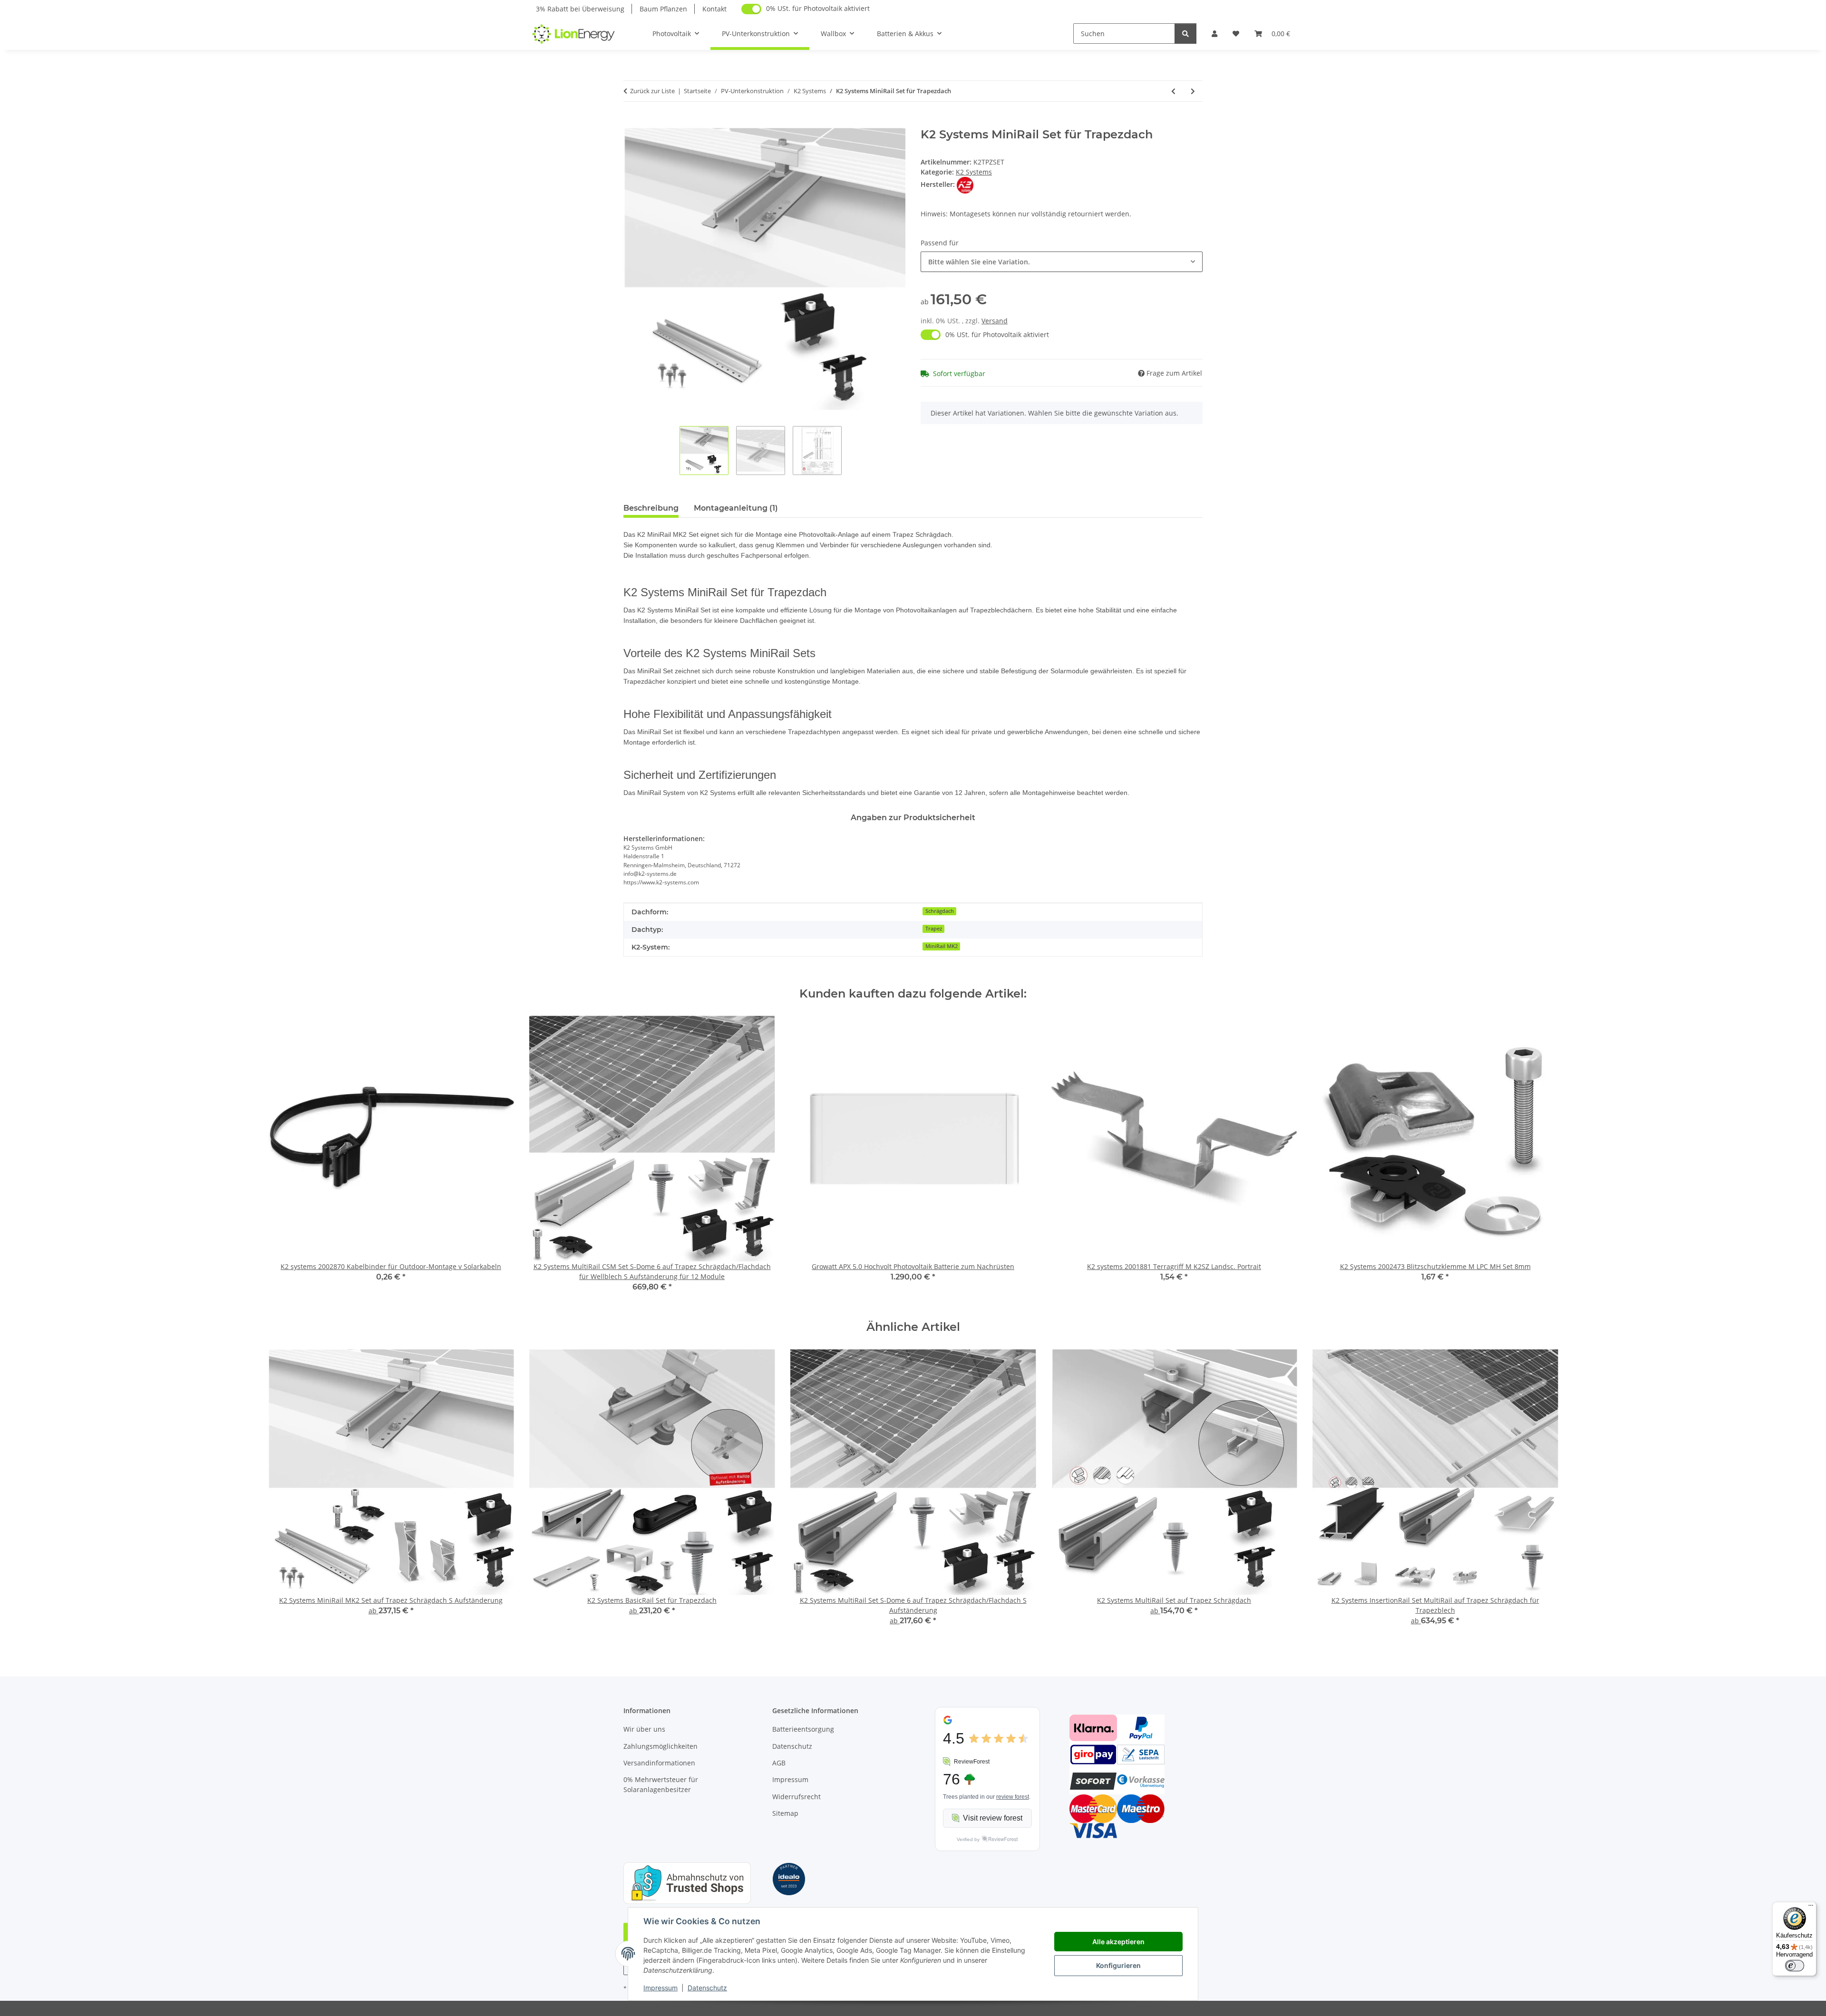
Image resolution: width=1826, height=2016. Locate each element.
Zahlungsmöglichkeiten (660, 1746)
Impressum (660, 1988)
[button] (1214, 34)
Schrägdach (940, 911)
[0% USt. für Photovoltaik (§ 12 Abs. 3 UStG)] (751, 9)
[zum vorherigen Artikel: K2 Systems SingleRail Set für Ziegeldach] (1173, 91)
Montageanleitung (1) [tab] (736, 508)
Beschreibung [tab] (651, 508)
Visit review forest (993, 1818)
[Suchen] (1185, 34)
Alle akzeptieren (1118, 1942)
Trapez (934, 929)
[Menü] (1811, 1908)
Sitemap (785, 1813)
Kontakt (714, 9)
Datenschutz (707, 1988)
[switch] (1795, 1966)
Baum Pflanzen (663, 9)
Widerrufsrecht (796, 1797)
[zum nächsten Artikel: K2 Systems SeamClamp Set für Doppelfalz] (1193, 91)
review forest (1013, 1797)
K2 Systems (974, 172)
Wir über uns (644, 1729)
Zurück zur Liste (652, 91)
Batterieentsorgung (803, 1729)
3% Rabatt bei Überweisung (580, 9)
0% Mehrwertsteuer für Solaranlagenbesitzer (661, 1784)
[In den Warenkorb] (631, 123)
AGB (779, 1763)
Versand (995, 321)
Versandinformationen (659, 1763)
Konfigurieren (1118, 1965)
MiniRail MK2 (942, 946)
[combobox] (1062, 262)
